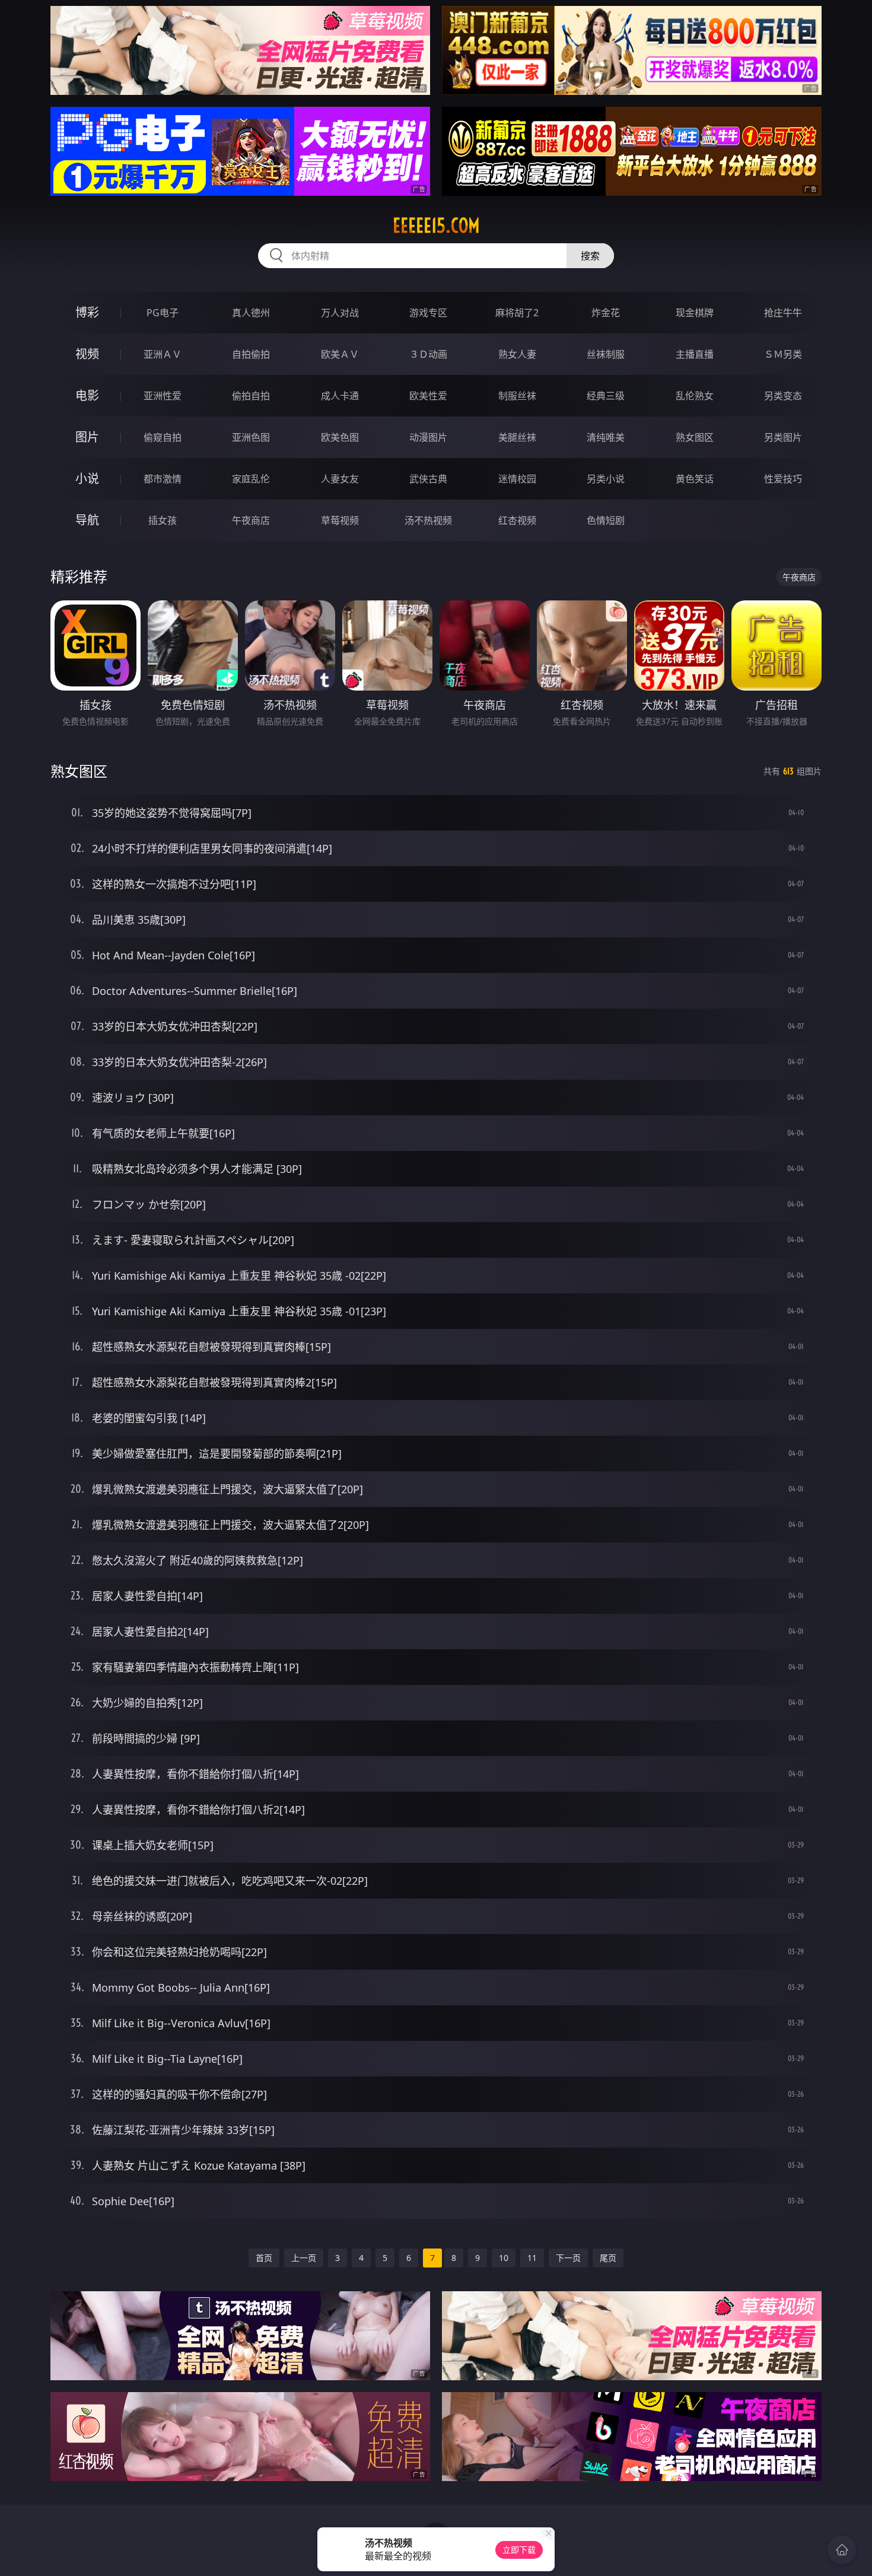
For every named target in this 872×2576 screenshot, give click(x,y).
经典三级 (606, 396)
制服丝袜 (517, 396)
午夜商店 (251, 520)
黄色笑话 (695, 479)
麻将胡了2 (517, 313)
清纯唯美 (606, 437)
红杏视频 (517, 520)
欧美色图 (340, 437)
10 (504, 2258)
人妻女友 (340, 479)
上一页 (304, 2258)
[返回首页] (842, 2550)
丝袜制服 (606, 354)
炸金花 (606, 313)
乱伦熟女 (695, 396)
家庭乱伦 (251, 479)
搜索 (590, 256)
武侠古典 (428, 479)
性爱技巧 (783, 479)
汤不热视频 (428, 520)
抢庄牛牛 (783, 313)
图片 (87, 437)
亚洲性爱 (163, 396)
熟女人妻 (517, 354)
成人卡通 (340, 396)
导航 (87, 520)
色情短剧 (606, 520)
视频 (87, 354)
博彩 (87, 312)
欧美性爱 (428, 396)
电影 (87, 395)
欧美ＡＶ (340, 354)
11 (532, 2258)
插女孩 (163, 520)
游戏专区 (428, 313)
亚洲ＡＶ (163, 354)
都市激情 (163, 479)
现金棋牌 (695, 313)
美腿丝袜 (517, 437)
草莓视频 (340, 520)
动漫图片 (428, 437)
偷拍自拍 (251, 396)
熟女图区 (695, 437)
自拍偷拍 (251, 354)
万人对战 (340, 313)
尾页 (608, 2258)
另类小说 (606, 479)
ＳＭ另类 (783, 354)
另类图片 (783, 437)
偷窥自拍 (163, 437)
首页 (264, 2258)
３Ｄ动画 (428, 354)
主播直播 (695, 354)
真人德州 (251, 313)
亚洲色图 (251, 437)
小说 (87, 478)
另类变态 (783, 396)
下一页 (568, 2258)
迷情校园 (517, 479)
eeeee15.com (436, 225)
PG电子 (163, 313)
